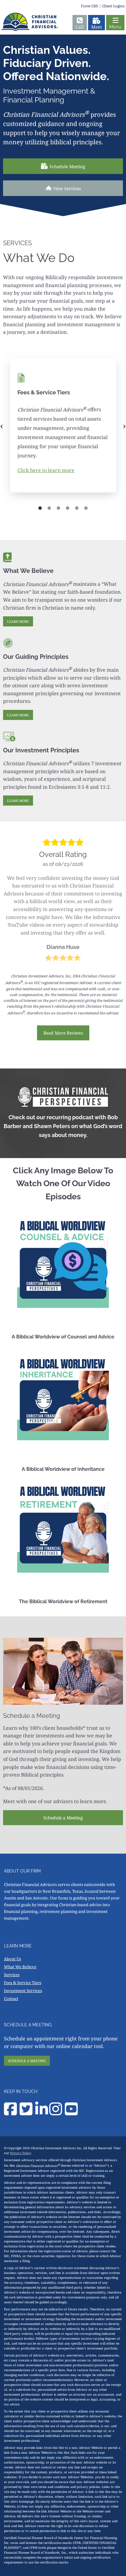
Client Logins (113, 6)
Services (12, 1975)
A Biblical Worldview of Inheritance (63, 1469)
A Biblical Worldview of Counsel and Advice (63, 1337)
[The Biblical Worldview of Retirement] (63, 1527)
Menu (115, 27)
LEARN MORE (18, 621)
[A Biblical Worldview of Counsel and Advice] (63, 1262)
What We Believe (20, 1967)
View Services (67, 188)
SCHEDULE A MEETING (27, 2061)
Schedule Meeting (67, 166)
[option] (63, 427)
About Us (13, 1959)
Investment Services (23, 1991)
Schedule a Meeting (63, 1818)
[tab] (40, 508)
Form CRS (90, 6)
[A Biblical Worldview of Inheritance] (63, 1394)
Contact (11, 1998)
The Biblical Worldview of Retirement (63, 1602)
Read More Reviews (63, 1033)
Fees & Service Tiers (23, 1983)
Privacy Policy (20, 2153)
